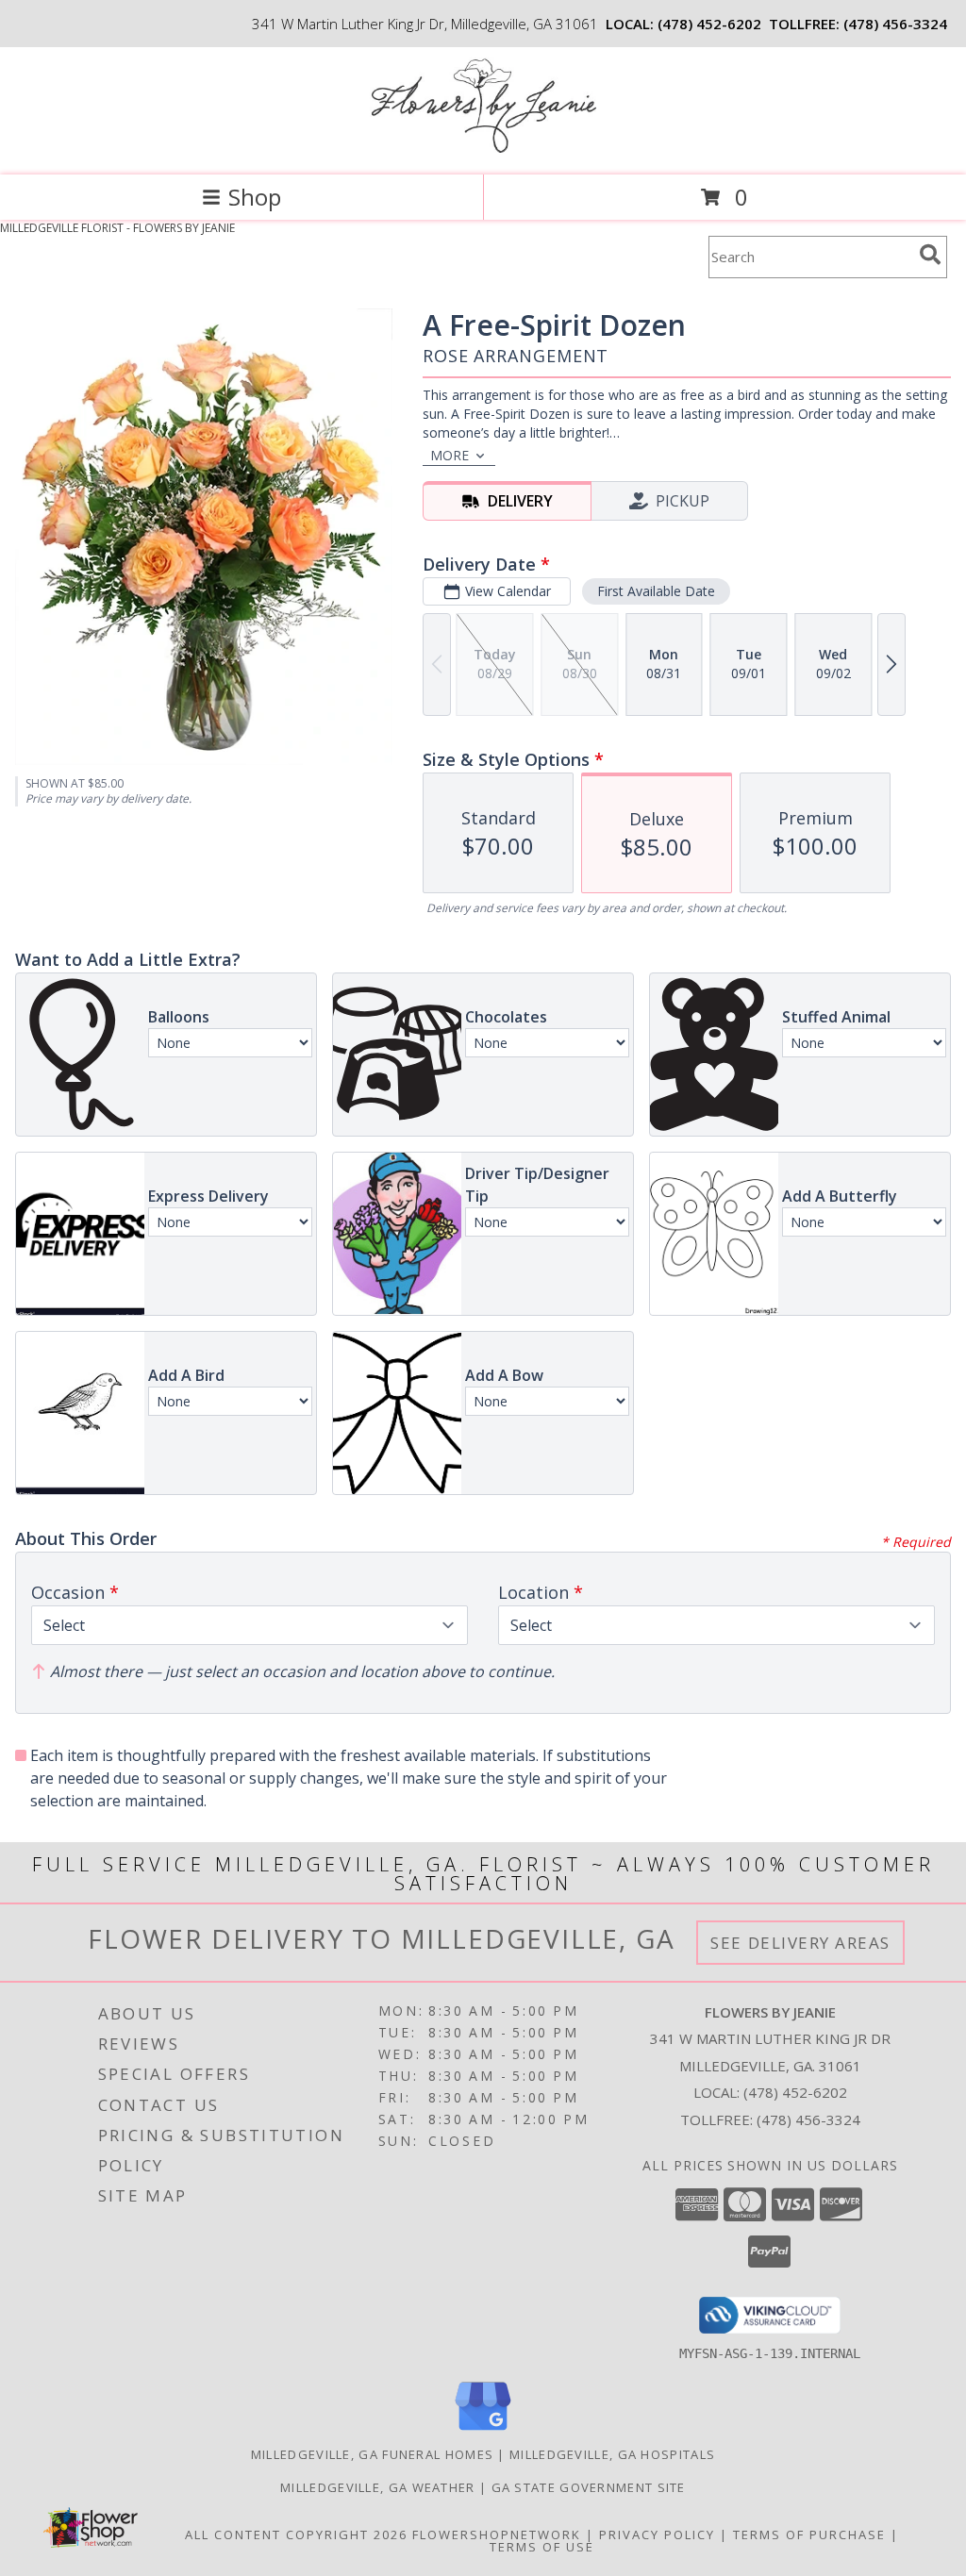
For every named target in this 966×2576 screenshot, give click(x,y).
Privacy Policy (657, 2534)
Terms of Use (542, 2547)
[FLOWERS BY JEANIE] (483, 148)
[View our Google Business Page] (483, 2431)
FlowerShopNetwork (497, 2534)
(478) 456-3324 (895, 24)
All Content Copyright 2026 (296, 2534)
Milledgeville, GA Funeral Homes (372, 2454)
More (450, 455)
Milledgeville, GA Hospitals (612, 2454)
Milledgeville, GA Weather (378, 2487)
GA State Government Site (589, 2487)
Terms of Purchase (809, 2534)
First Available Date (656, 591)
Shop (255, 197)
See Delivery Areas (800, 1943)
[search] (930, 255)
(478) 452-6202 (709, 24)
